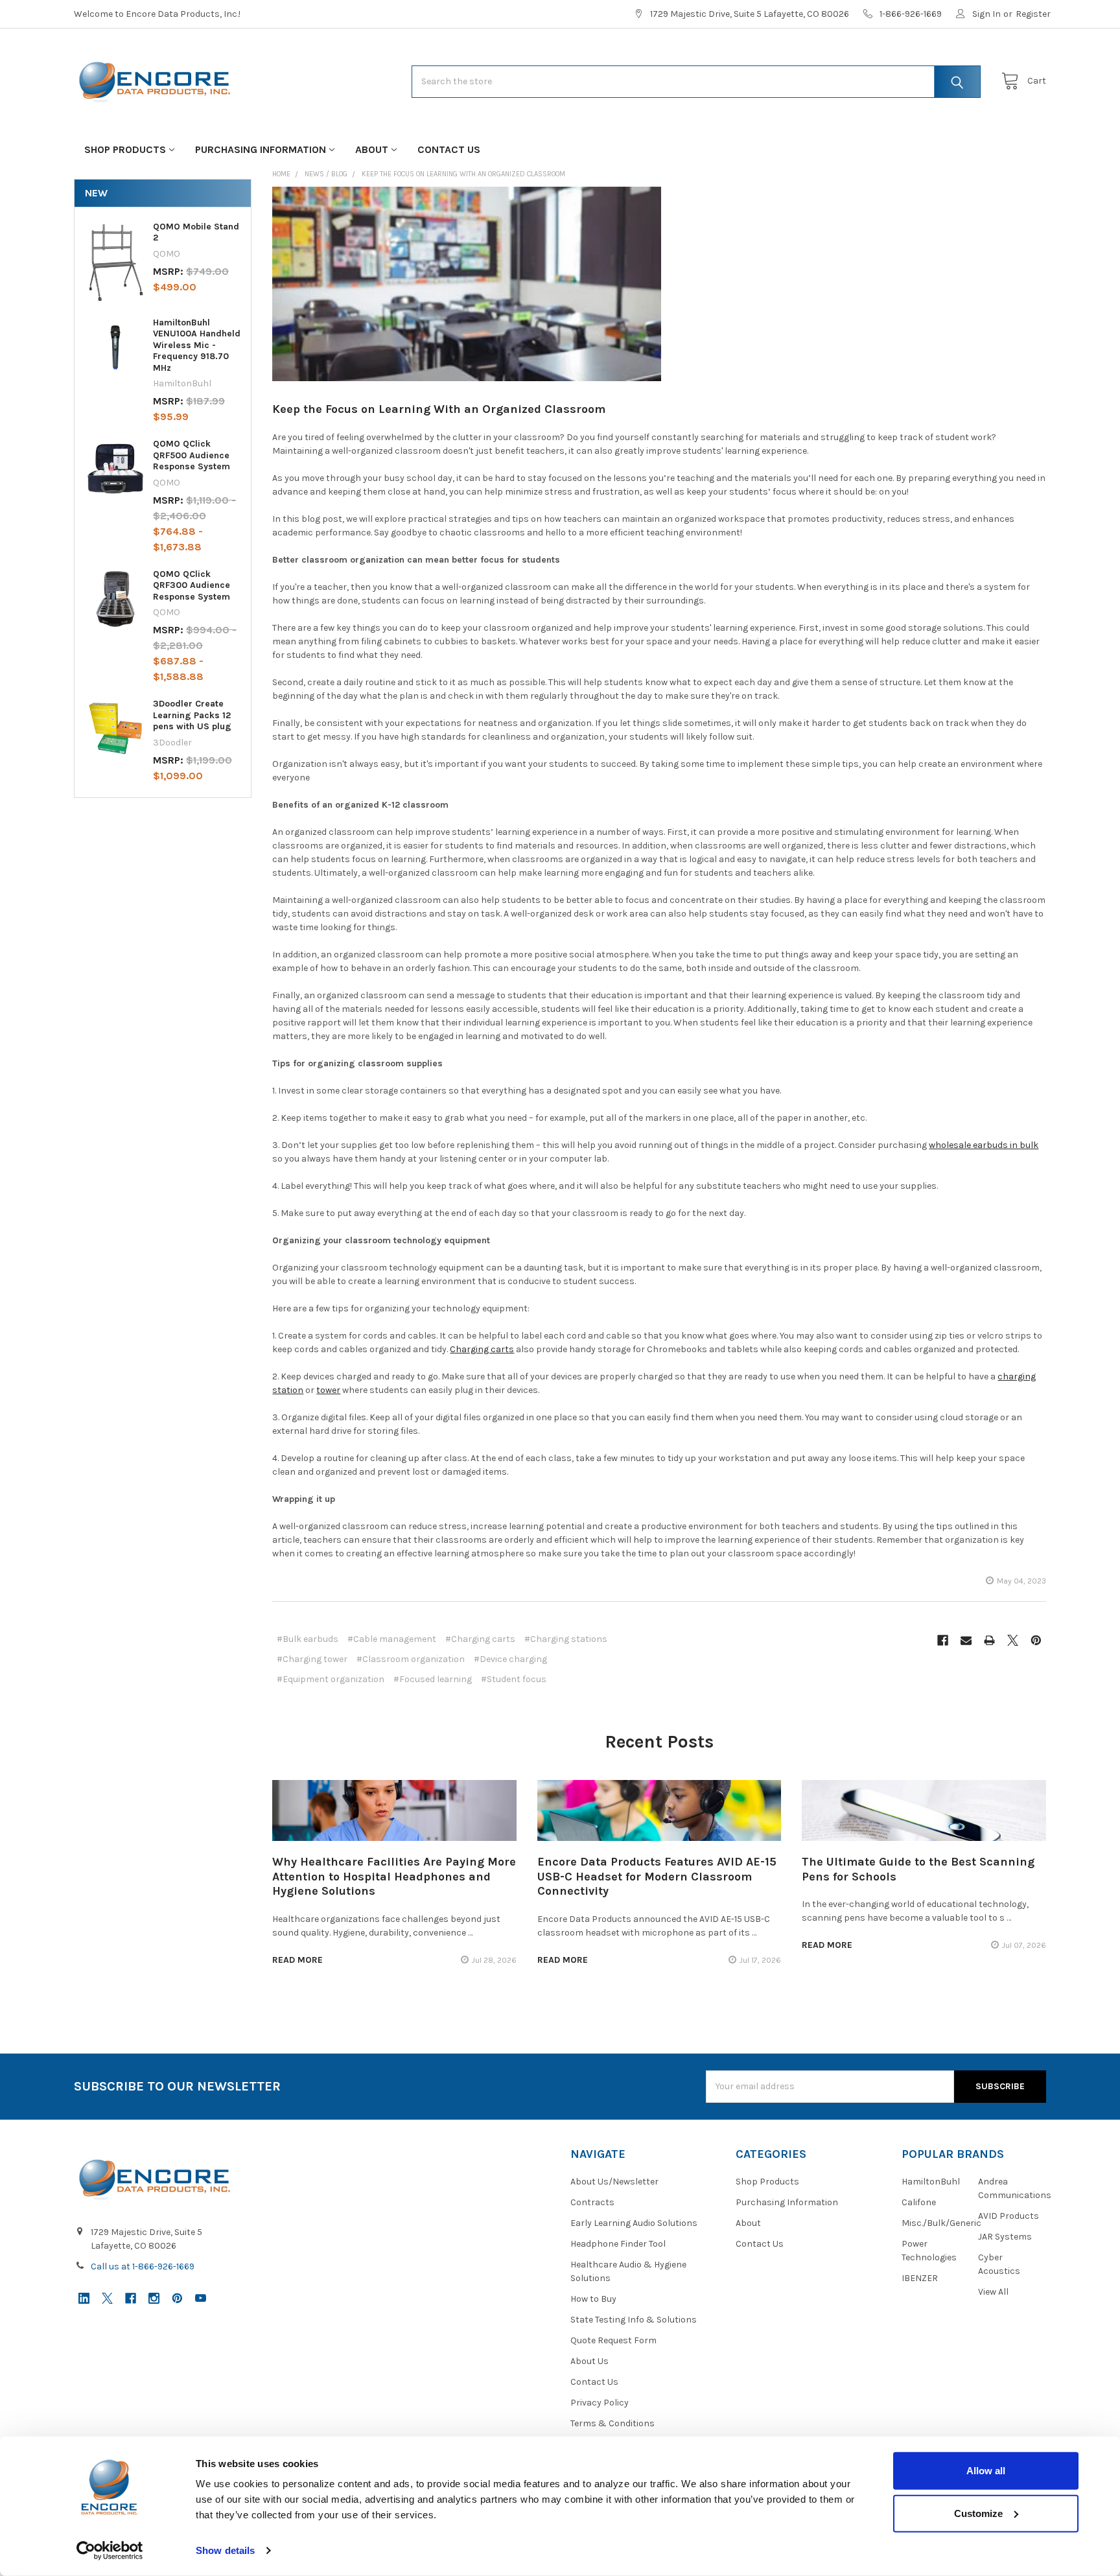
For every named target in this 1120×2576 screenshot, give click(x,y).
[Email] (966, 1640)
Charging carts (482, 1349)
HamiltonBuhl (931, 2182)
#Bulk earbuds (308, 1639)
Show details (225, 2550)
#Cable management (392, 1639)
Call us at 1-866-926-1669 (143, 2266)
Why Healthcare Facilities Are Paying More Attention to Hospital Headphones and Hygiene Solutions (394, 1876)
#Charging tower (312, 1659)
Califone (919, 2202)
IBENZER (920, 2278)
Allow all (986, 2471)
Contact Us (449, 149)
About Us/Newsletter (614, 2182)
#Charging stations (566, 1639)
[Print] (989, 1640)
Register (1033, 14)
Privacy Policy (600, 2403)
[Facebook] (943, 1640)
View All (993, 2292)
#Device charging (510, 1659)
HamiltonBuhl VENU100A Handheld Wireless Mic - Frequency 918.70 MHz (197, 345)
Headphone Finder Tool (618, 2244)
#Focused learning (433, 1679)
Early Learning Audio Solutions (634, 2223)
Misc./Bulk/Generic (941, 2223)
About (372, 149)
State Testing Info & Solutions (634, 2320)
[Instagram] (154, 2298)
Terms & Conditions (612, 2423)
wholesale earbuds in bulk (984, 1145)
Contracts (592, 2202)
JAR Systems (1005, 2237)
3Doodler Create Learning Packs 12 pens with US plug (192, 715)
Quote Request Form (613, 2340)
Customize (978, 2513)
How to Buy (593, 2299)
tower (328, 1390)
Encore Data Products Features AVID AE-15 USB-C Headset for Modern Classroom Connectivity (657, 1876)
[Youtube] (201, 2298)
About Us (589, 2361)
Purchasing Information (261, 149)
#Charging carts (480, 1639)
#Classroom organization (411, 1659)
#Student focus (514, 1679)
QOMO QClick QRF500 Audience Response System (192, 455)
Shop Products (125, 149)
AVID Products (1009, 2216)
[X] (1013, 1640)
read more (297, 1960)
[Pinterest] (1036, 1640)
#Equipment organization (331, 1679)
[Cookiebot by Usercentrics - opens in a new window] (110, 2551)
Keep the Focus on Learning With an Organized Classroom (439, 409)
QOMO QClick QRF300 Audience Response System (192, 585)
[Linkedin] (84, 2298)
